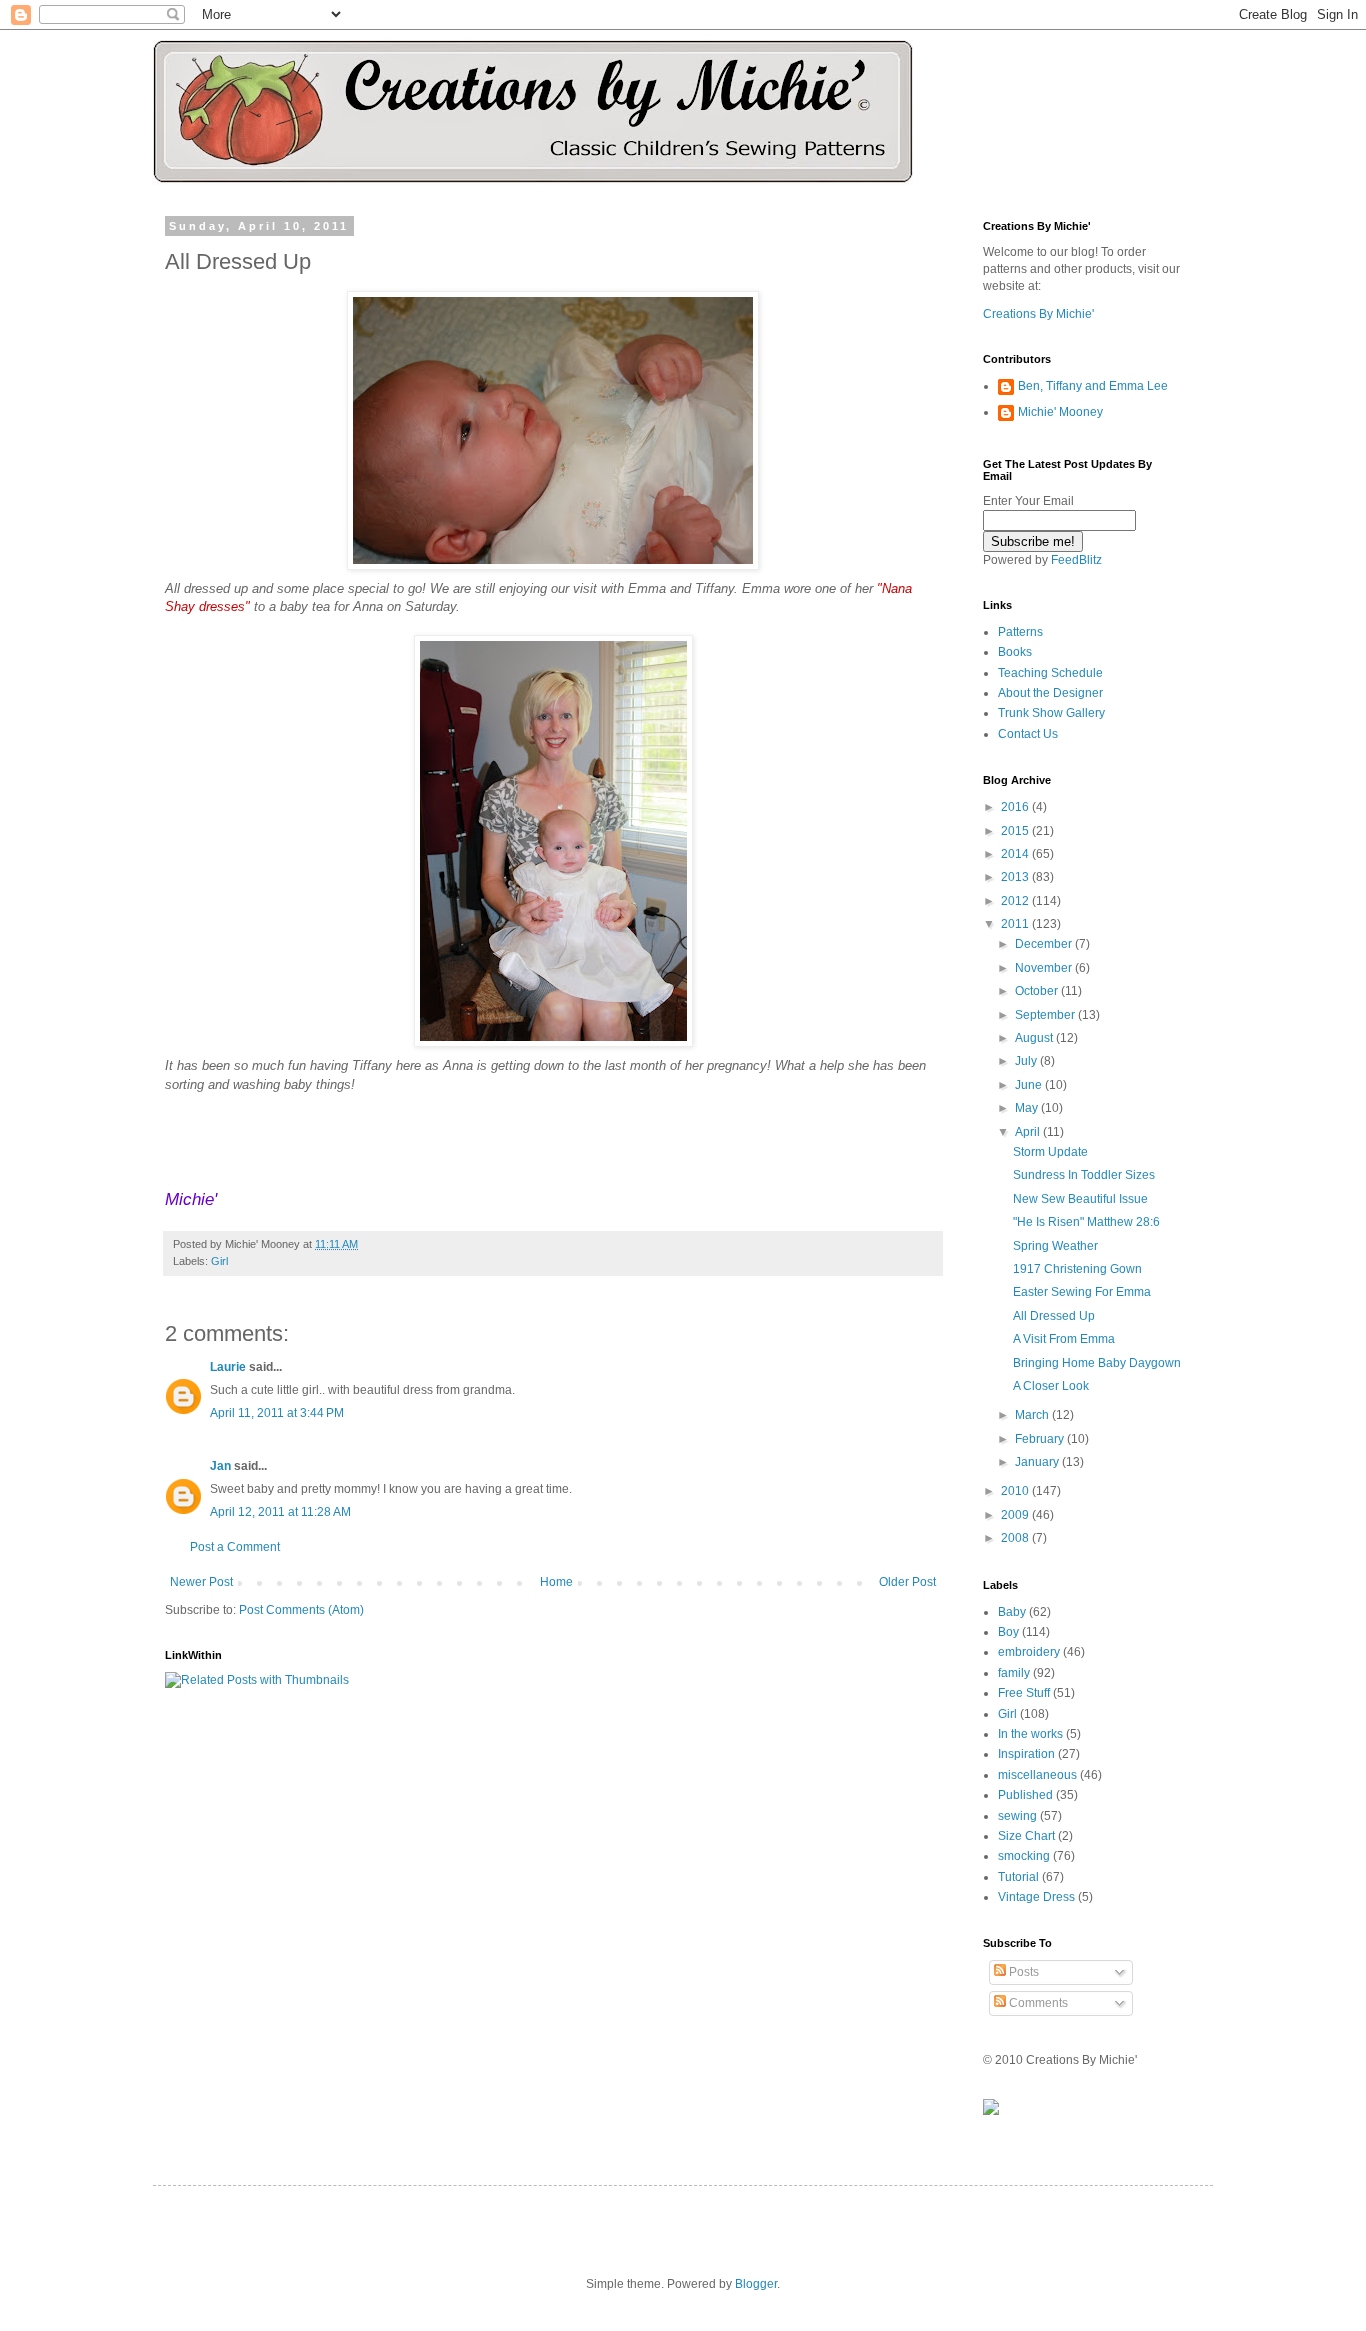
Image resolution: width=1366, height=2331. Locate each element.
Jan (220, 1466)
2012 (1016, 901)
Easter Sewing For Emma (1082, 1292)
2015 (1016, 831)
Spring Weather (1055, 1246)
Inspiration (1026, 1754)
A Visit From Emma (1064, 1339)
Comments (1037, 2003)
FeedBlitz (1076, 560)
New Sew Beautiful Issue (1080, 1199)
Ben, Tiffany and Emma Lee (1093, 386)
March (1033, 1415)
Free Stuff (1024, 1693)
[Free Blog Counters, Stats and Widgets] (991, 2111)
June (1030, 1085)
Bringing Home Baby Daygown (1097, 1363)
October (1038, 991)
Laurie (228, 1367)
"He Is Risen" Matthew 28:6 (1086, 1222)
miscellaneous (1037, 1775)
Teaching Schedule (1050, 673)
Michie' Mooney (1060, 412)
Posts (1022, 1972)
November (1045, 968)
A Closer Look (1051, 1386)
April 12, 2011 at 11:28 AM (280, 1512)
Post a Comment (235, 1547)
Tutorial (1018, 1877)
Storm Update (1050, 1152)
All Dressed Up (1054, 1316)
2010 (1016, 1491)
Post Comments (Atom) (301, 1610)
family (1014, 1673)
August (1035, 1038)
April (1029, 1132)
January (1038, 1462)
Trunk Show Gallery (1051, 713)
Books (1015, 652)
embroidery (1029, 1652)
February (1041, 1439)
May (1028, 1108)
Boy (1008, 1632)
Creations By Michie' (1038, 314)
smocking (1024, 1856)
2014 (1016, 854)
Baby (1012, 1612)
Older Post (907, 1582)
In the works (1030, 1734)
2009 (1016, 1515)
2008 (1016, 1538)
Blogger (756, 2284)
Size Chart (1026, 1836)
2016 (1016, 807)
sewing (1017, 1816)
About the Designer (1050, 693)
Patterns (1020, 632)
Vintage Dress (1036, 1897)
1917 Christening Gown (1077, 1269)
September (1046, 1015)
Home (556, 1582)
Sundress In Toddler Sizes (1084, 1175)
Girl (219, 1261)
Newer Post (201, 1582)
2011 (1016, 924)
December (1045, 944)
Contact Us (1028, 734)
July (1027, 1061)
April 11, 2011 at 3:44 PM (277, 1413)
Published (1025, 1795)
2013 (1016, 877)
